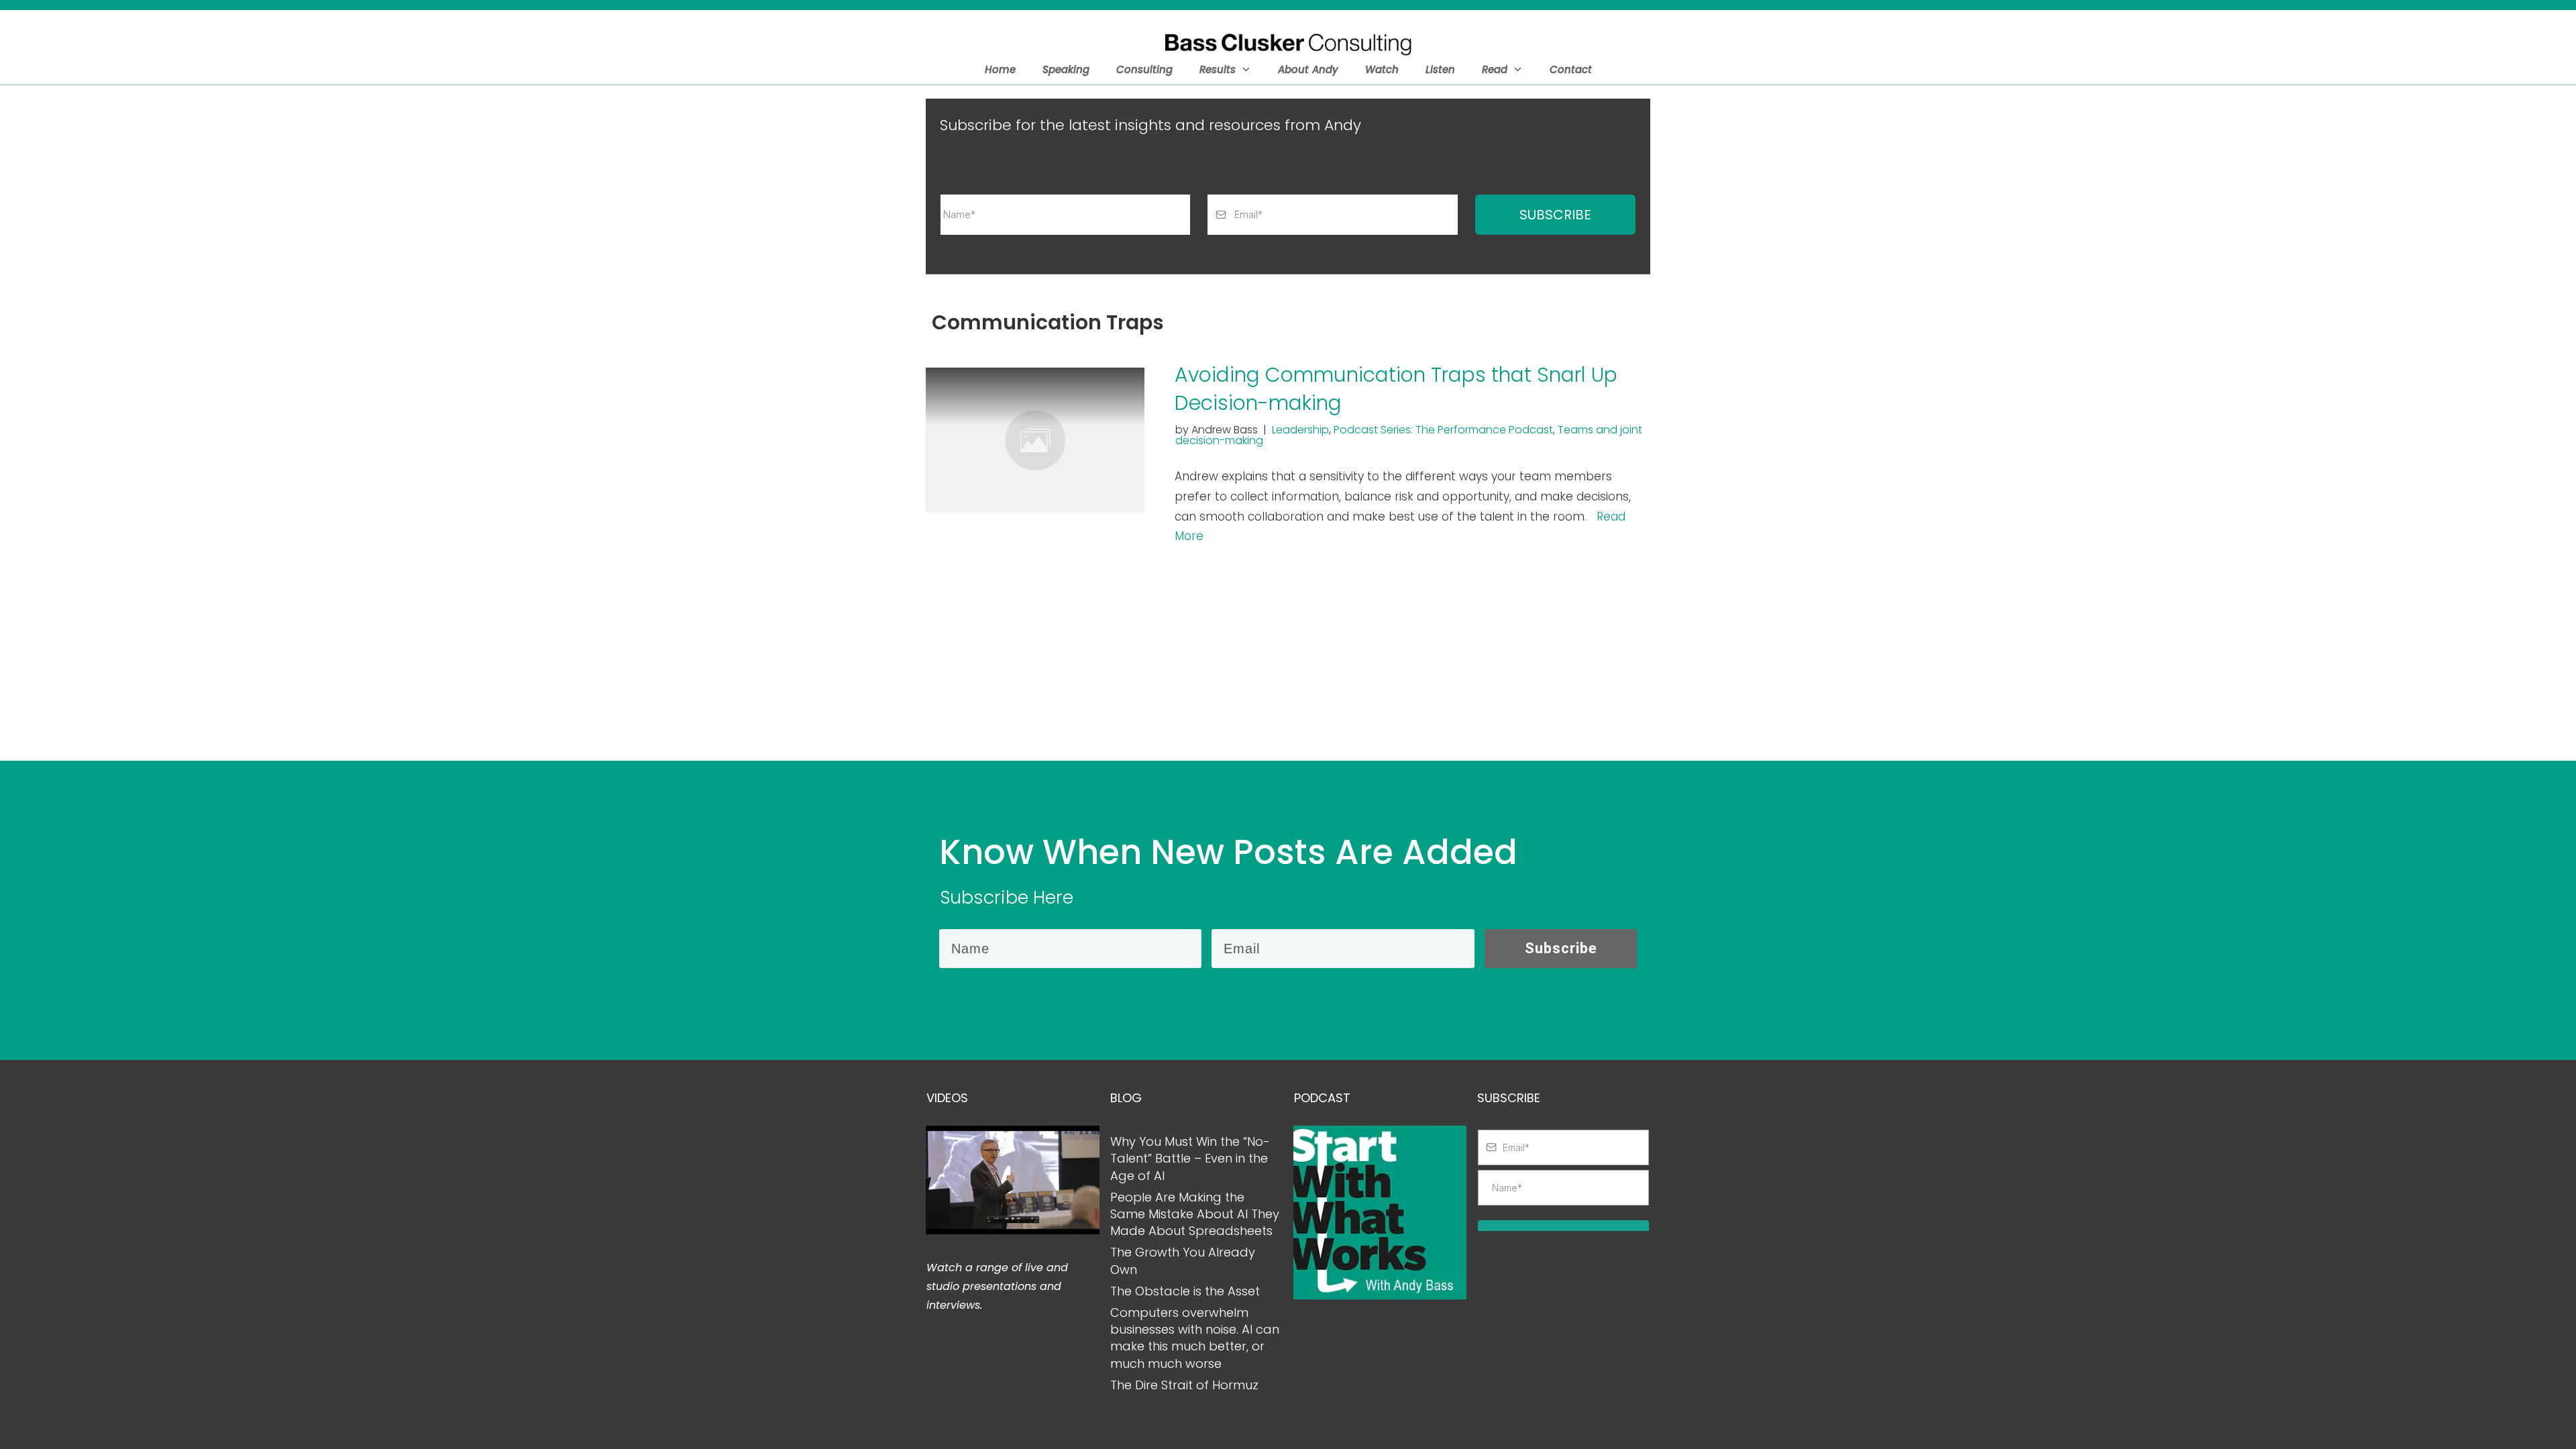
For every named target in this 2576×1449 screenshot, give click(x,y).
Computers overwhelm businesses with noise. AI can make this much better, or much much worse (1195, 1338)
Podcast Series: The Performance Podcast (1443, 430)
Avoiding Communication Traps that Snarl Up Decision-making (1396, 389)
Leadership (1300, 430)
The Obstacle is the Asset (1185, 1291)
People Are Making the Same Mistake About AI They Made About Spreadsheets (1195, 1214)
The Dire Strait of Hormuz (1184, 1385)
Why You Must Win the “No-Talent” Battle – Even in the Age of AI (1190, 1158)
